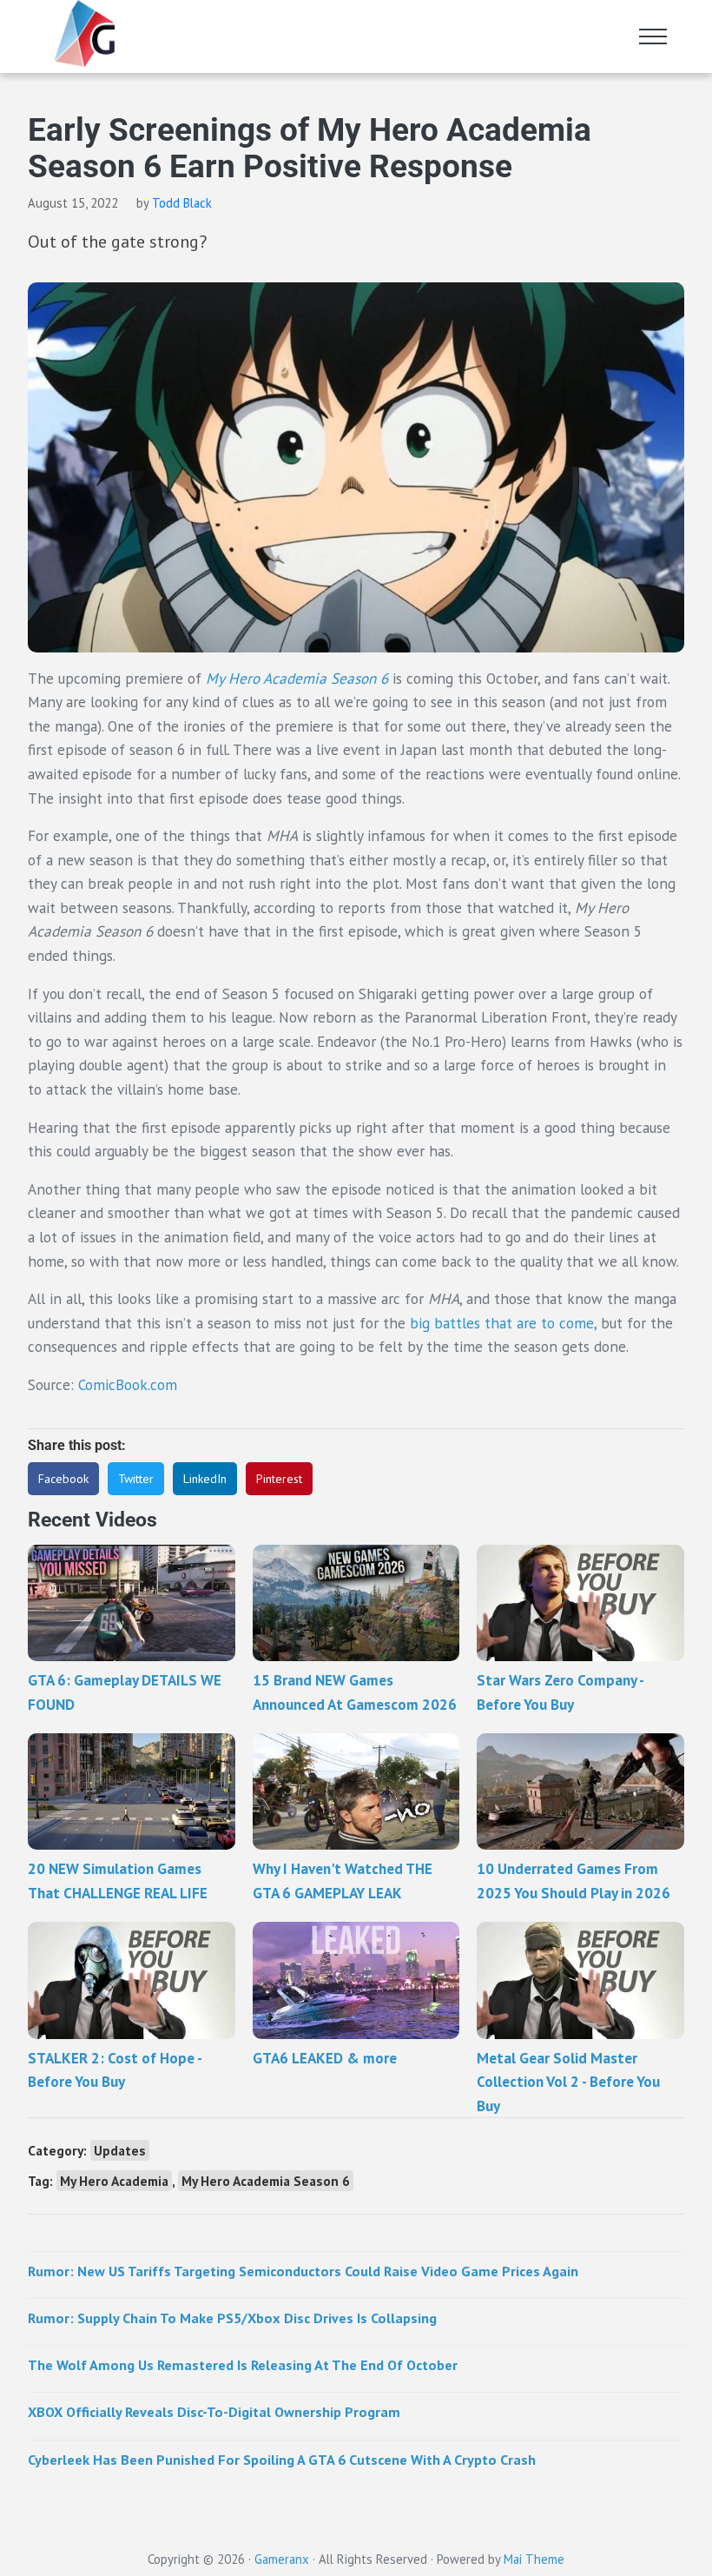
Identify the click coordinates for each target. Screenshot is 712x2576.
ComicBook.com (128, 1384)
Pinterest (279, 1479)
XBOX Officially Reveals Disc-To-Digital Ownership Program (214, 2411)
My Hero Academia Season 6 (297, 678)
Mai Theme (534, 2559)
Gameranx (282, 2559)
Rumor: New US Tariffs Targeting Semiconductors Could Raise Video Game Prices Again (303, 2271)
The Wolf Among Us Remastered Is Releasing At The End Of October (243, 2364)
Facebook (63, 1479)
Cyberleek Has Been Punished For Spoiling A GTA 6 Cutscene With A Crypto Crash (282, 2459)
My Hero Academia (114, 2181)
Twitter (136, 1479)
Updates (120, 2150)
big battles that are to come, (505, 1323)
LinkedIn (205, 1479)
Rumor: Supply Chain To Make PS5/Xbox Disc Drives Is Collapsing (232, 2318)
